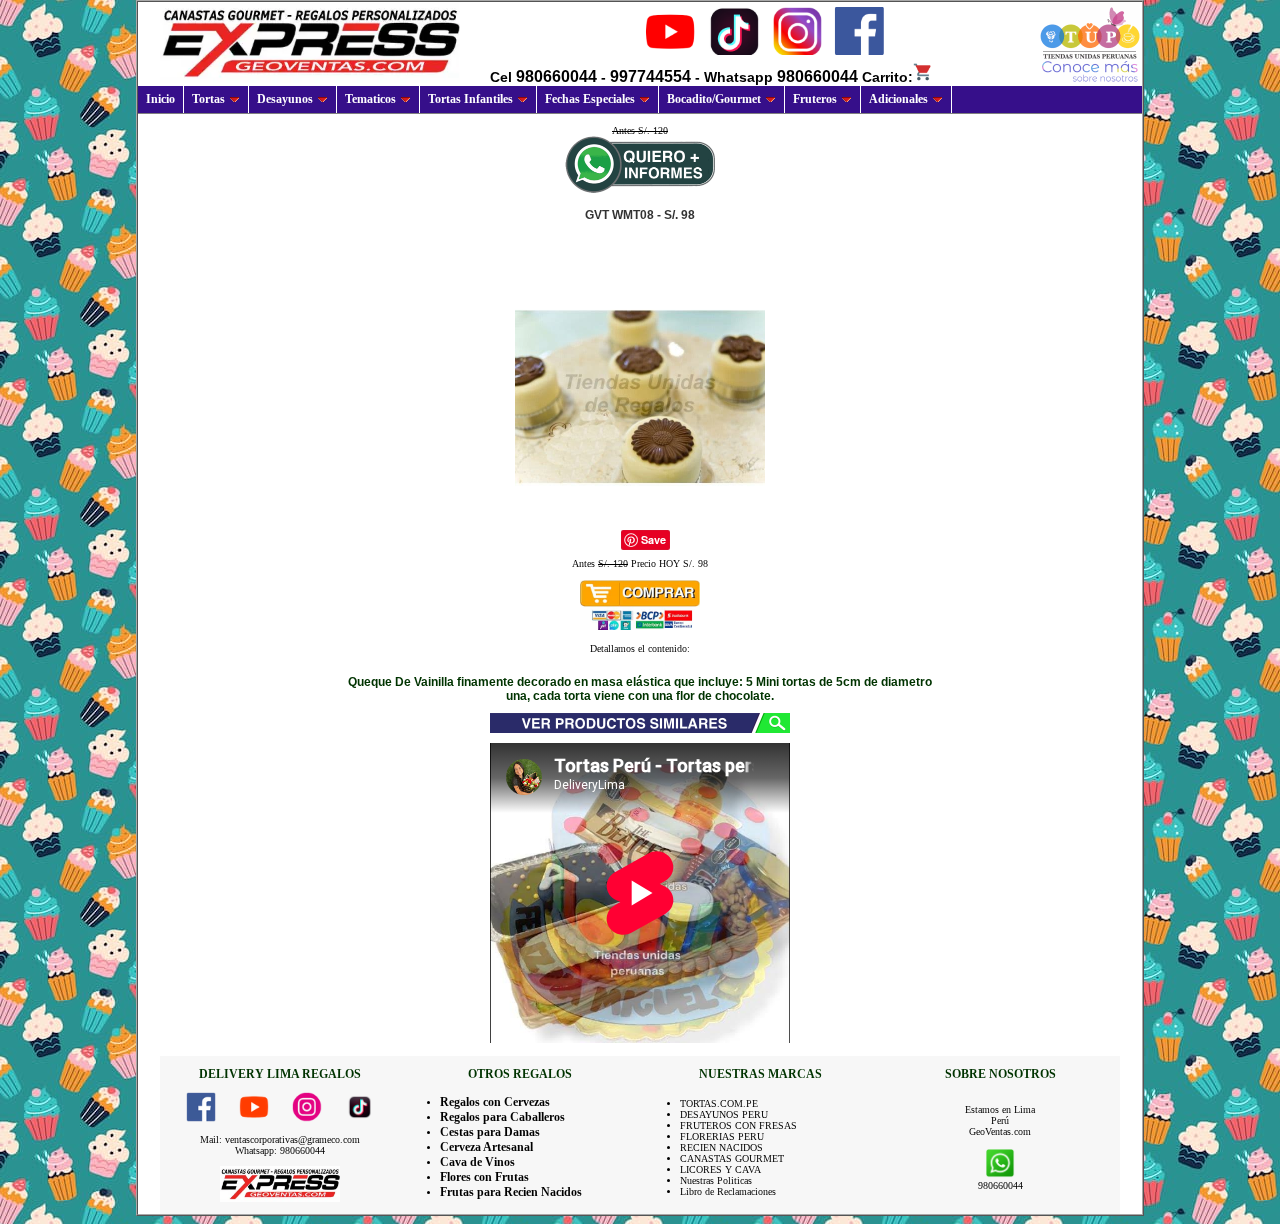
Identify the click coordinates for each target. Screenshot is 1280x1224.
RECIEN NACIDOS (721, 1147)
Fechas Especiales (590, 99)
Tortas (208, 99)
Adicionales (898, 99)
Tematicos (370, 99)
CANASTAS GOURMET (732, 1158)
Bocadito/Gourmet (714, 99)
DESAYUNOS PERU (724, 1114)
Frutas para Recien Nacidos (511, 1192)
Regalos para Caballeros (502, 1117)
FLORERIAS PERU (722, 1136)
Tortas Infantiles (470, 99)
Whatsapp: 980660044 (280, 1150)
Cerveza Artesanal (486, 1147)
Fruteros (815, 99)
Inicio (160, 99)
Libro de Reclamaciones (728, 1191)
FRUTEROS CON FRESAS (738, 1125)
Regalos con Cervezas (495, 1102)
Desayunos (285, 99)
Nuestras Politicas (716, 1180)
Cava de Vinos (477, 1162)
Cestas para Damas (490, 1132)
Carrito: (887, 77)
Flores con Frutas (484, 1177)
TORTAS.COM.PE (719, 1103)
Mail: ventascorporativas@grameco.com (280, 1139)
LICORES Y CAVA (720, 1169)
